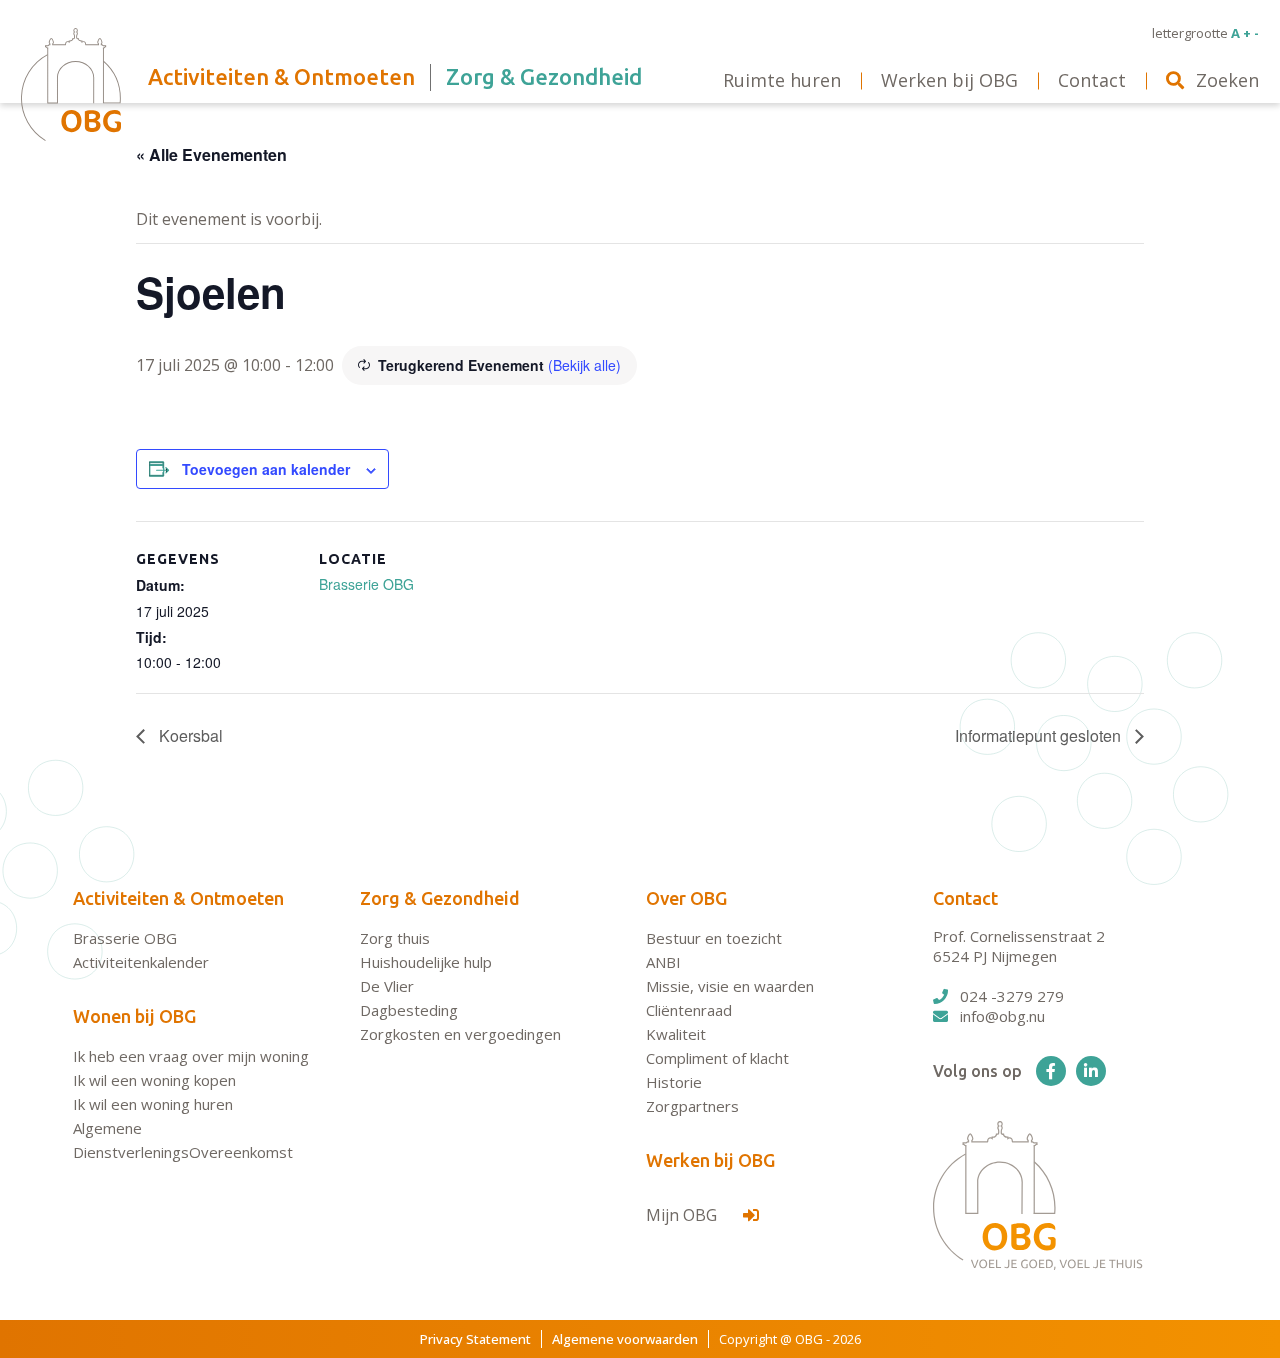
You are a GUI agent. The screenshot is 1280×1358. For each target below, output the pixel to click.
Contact (965, 898)
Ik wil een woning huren (153, 1104)
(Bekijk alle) (584, 365)
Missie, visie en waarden (730, 986)
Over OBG (686, 898)
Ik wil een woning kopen (154, 1080)
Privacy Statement (475, 1339)
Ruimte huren (782, 80)
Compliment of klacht (717, 1058)
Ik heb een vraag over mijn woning (191, 1056)
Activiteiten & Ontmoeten (178, 898)
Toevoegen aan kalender (266, 469)
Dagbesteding (409, 1010)
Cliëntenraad (689, 1010)
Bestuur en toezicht (714, 938)
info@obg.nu (1002, 1016)
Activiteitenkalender (141, 962)
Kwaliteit (676, 1034)
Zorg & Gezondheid (440, 898)
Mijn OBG (683, 1215)
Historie (674, 1082)
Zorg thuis (395, 938)
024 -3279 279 (1012, 996)
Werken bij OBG (710, 1160)
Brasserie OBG (366, 584)
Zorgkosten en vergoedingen (460, 1034)
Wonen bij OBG (134, 1016)
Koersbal (189, 735)
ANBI (663, 962)
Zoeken (1227, 80)
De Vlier (387, 986)
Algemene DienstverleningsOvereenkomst (183, 1140)
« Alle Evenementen (211, 154)
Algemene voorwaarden (625, 1339)
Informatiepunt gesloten (1040, 735)
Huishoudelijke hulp (426, 962)
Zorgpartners (692, 1106)
